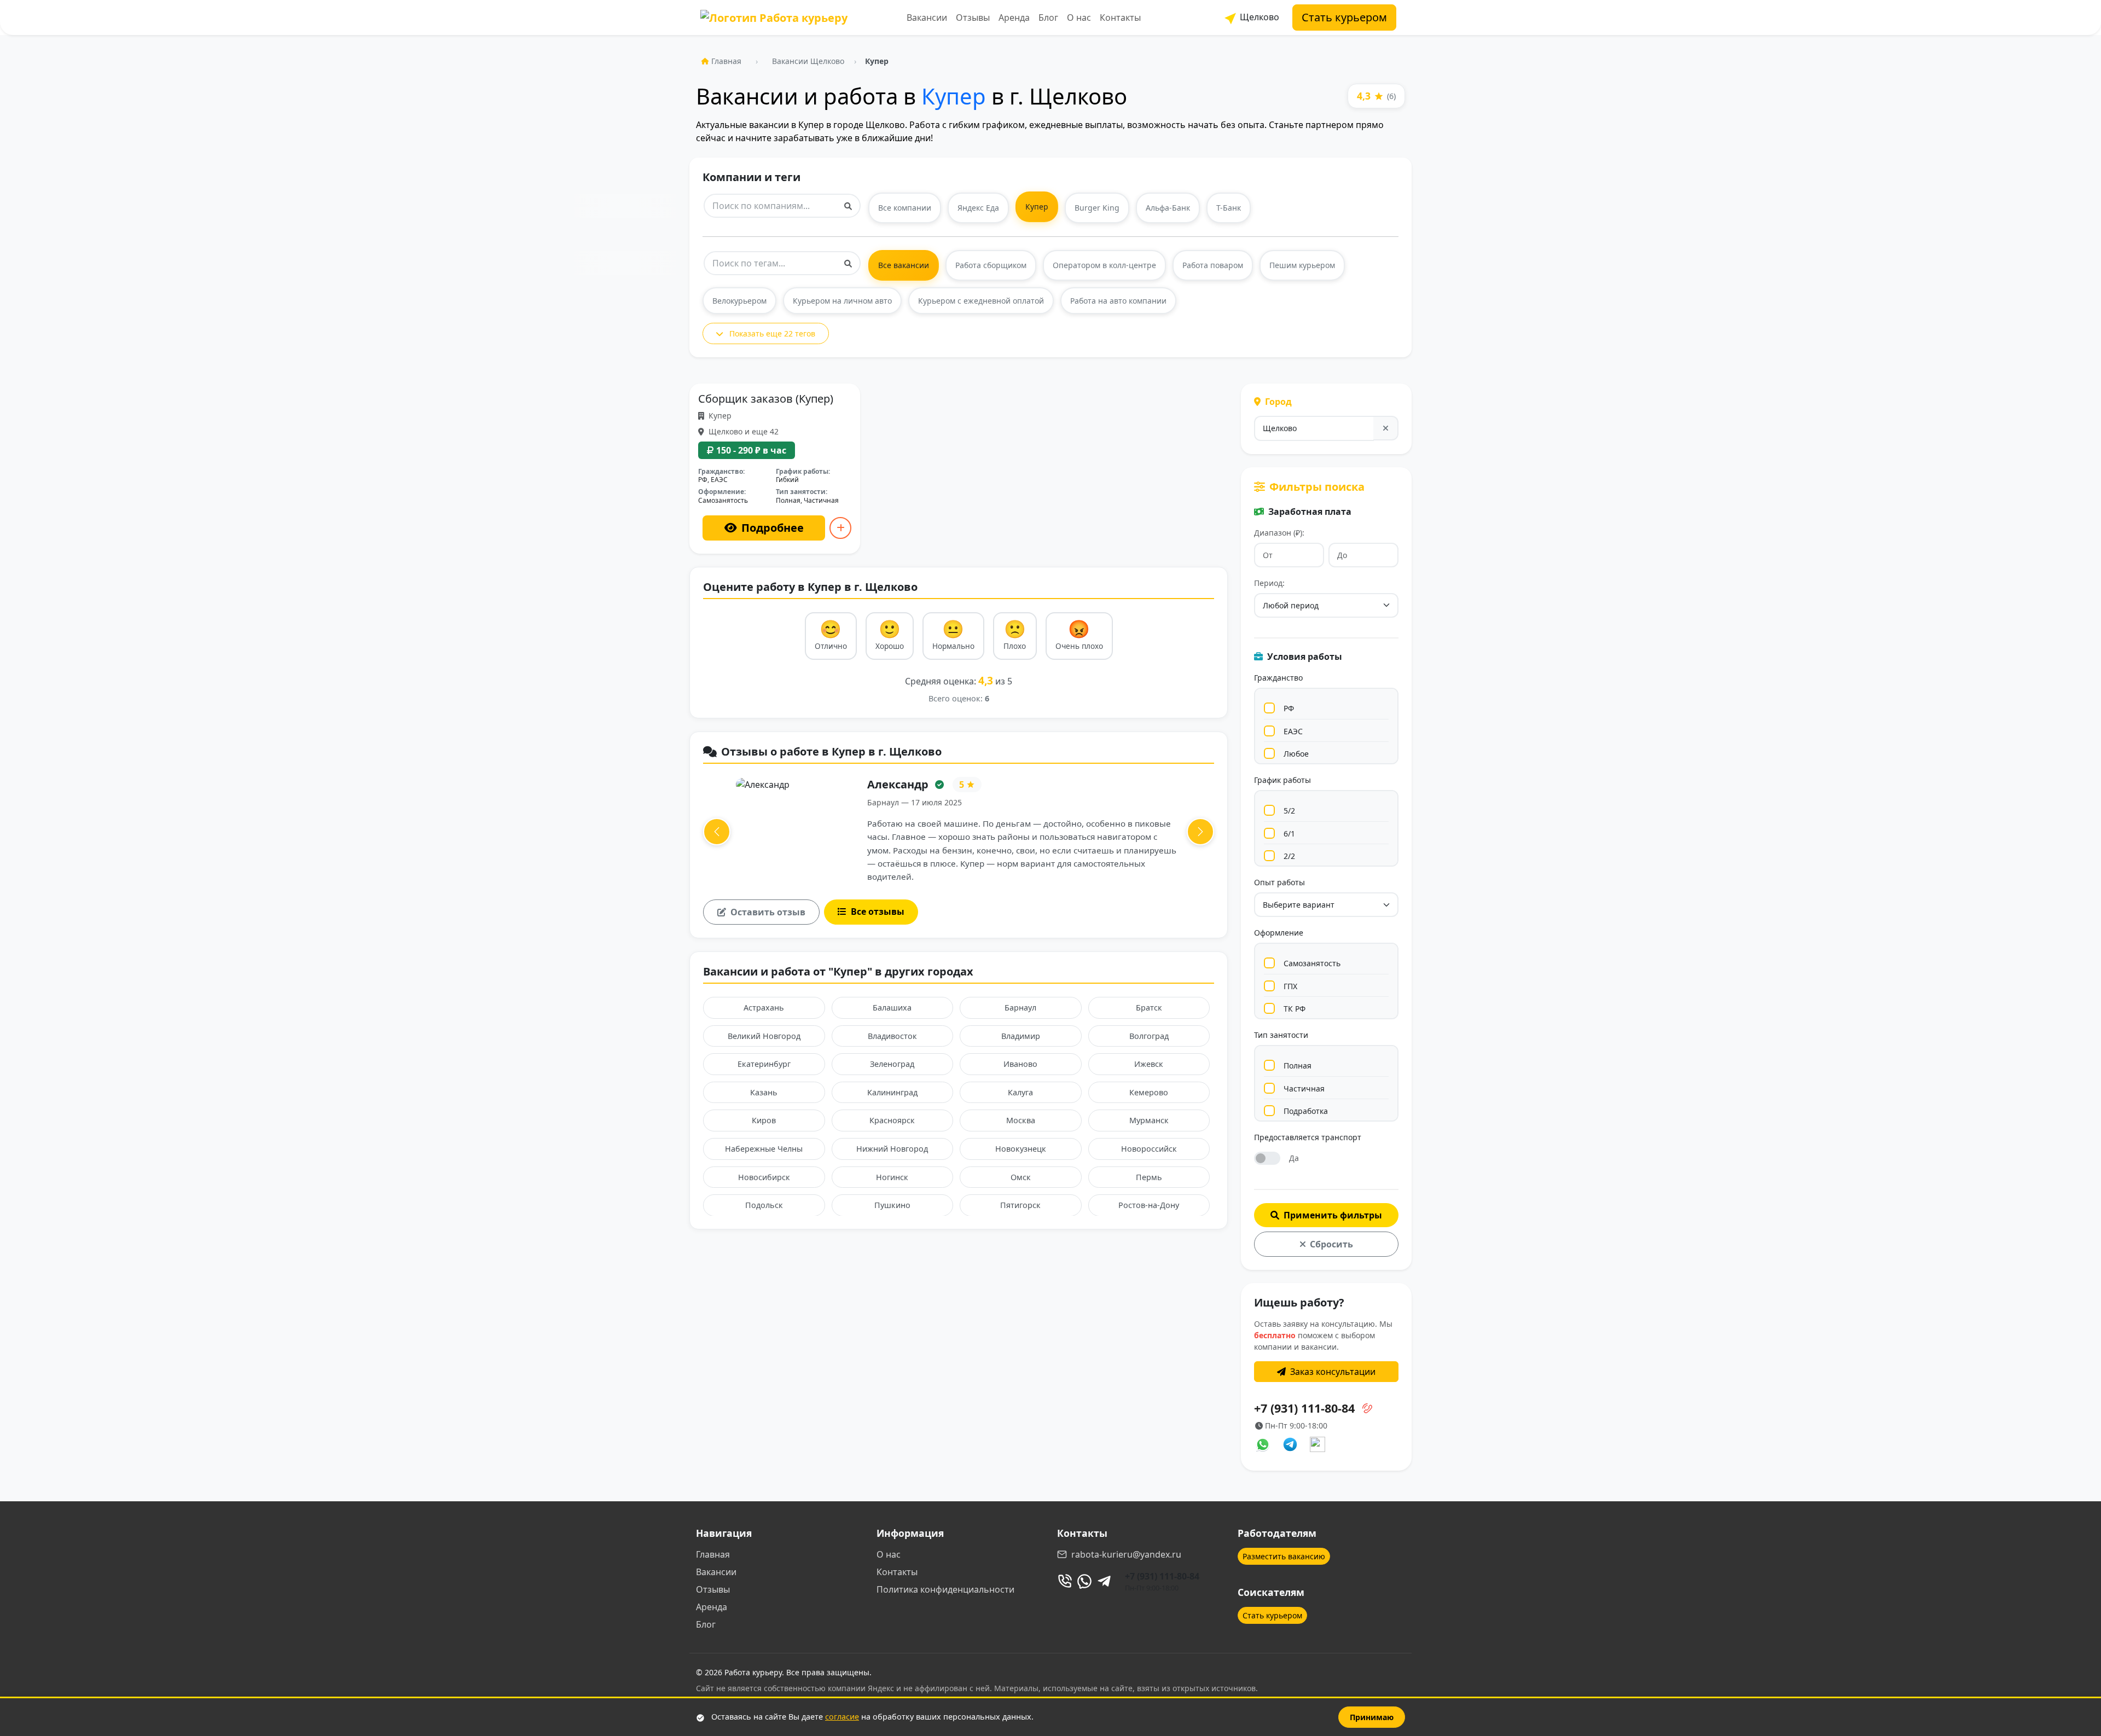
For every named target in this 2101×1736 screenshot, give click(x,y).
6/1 (1289, 834)
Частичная (1304, 1088)
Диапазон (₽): (1279, 533)
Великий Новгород (764, 1036)
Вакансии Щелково (808, 61)
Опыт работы (1279, 882)
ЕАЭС (1293, 731)
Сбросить (1331, 1244)
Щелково (1258, 17)
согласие (842, 1717)
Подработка (1306, 1111)
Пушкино (892, 1205)
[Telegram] (1104, 1581)
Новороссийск (1149, 1149)
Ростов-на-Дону (1149, 1205)
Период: (1269, 583)
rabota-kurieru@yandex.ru (1126, 1554)
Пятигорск (1020, 1205)
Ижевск (1149, 1064)
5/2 (1289, 811)
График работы (1282, 780)
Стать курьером (1344, 17)
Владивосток (892, 1036)
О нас (1079, 18)
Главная (726, 61)
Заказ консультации (1333, 1372)
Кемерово (1149, 1092)
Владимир (1021, 1036)
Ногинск (892, 1177)
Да (1294, 1158)
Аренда (1014, 18)
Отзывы (973, 18)
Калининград (892, 1092)
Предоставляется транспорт (1308, 1137)
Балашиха (892, 1008)
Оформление (1279, 933)
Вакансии (927, 18)
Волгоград (1149, 1036)
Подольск (764, 1205)
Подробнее (773, 528)
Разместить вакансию (1284, 1556)
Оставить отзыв (768, 912)
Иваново (1020, 1064)
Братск (1149, 1008)
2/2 (1289, 856)
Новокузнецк (1021, 1149)
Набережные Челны (764, 1149)
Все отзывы (878, 911)
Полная (1298, 1066)
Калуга (1020, 1092)
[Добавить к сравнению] (840, 528)
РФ (1289, 708)
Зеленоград (892, 1064)
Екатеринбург (764, 1064)
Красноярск (892, 1120)
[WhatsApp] (1084, 1581)
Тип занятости (1281, 1035)
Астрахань (764, 1008)
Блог (1048, 18)
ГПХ (1290, 986)
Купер (954, 96)
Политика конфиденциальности (945, 1589)
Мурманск (1149, 1120)
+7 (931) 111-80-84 (1162, 1576)
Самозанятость (1312, 963)
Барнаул (1020, 1008)
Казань (764, 1092)
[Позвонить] (1065, 1581)
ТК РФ (1295, 1009)
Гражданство (1278, 678)
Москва (1021, 1120)
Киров (764, 1120)
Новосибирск (764, 1177)
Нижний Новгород (892, 1149)
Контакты (1120, 18)
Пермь (1149, 1177)
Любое (1296, 754)
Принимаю (1372, 1717)
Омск (1021, 1177)
